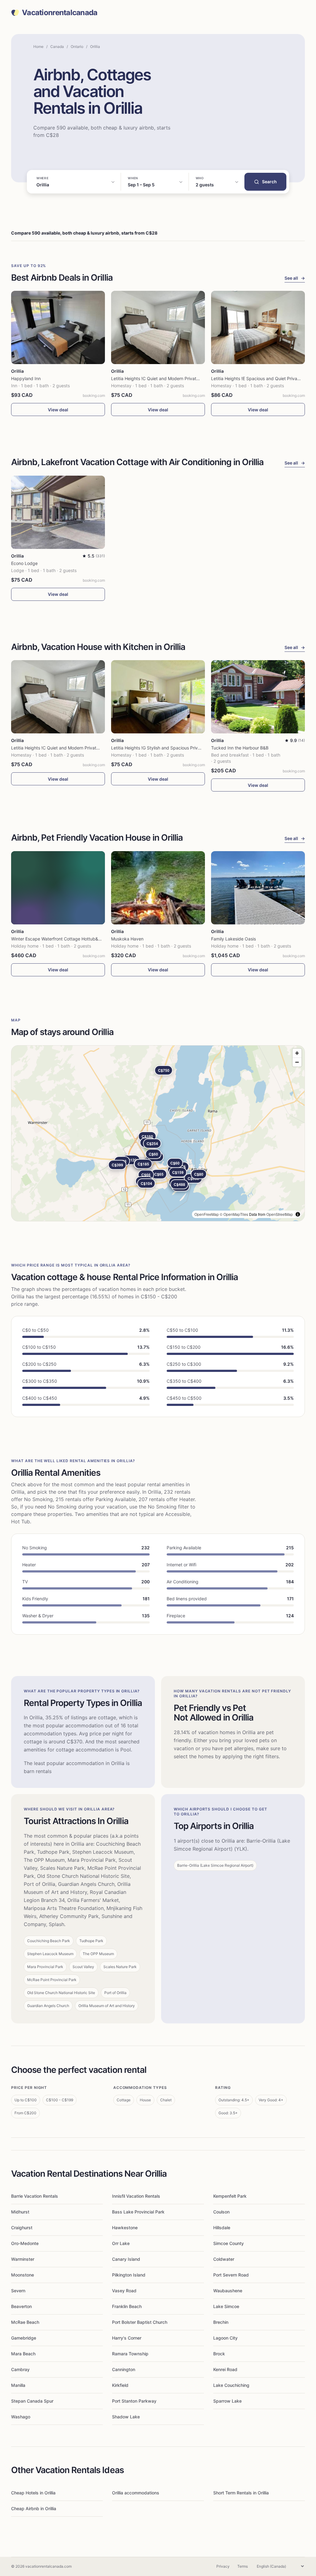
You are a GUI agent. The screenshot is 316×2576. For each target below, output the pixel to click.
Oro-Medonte (25, 2243)
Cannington (124, 2369)
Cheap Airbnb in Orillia (34, 2508)
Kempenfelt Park (230, 2196)
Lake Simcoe (226, 2306)
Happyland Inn (26, 378)
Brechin (221, 2322)
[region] (158, 1133)
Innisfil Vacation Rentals (136, 2196)
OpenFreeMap (207, 1214)
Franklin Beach (127, 2306)
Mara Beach (23, 2354)
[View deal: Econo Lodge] (58, 512)
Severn (18, 2291)
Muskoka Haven (127, 939)
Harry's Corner (127, 2338)
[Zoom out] (297, 1062)
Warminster (23, 2259)
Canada (57, 47)
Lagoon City (225, 2338)
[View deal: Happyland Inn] (58, 327)
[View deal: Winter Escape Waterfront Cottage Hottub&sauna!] (58, 888)
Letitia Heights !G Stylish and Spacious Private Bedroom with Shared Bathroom (190, 748)
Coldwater (224, 2259)
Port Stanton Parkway (134, 2401)
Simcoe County (229, 2243)
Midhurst (20, 2212)
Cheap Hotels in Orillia (33, 2493)
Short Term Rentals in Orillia (241, 2493)
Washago (21, 2417)
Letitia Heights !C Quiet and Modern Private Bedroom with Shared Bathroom (188, 378)
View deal (58, 410)
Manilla (18, 2385)
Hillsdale (222, 2228)
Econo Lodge (24, 563)
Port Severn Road (231, 2275)
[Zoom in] (297, 1053)
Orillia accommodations (136, 2493)
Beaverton (21, 2306)
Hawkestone (125, 2228)
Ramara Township (130, 2354)
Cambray (20, 2369)
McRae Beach (25, 2322)
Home (38, 47)
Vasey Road (124, 2291)
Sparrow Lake (227, 2401)
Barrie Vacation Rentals (35, 2196)
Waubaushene (228, 2291)
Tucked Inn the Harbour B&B (240, 748)
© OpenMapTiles (234, 1214)
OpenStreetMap (280, 1214)
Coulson (221, 2212)
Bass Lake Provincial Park (138, 2212)
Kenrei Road (225, 2369)
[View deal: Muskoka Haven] (158, 888)
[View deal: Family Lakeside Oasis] (258, 888)
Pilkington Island (129, 2275)
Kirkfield (120, 2385)
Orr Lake (121, 2243)
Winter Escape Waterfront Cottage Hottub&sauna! (61, 939)
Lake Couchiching (231, 2385)
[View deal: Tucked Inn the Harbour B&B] (258, 697)
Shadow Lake (126, 2417)
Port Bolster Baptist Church (140, 2322)
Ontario (77, 47)
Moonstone (23, 2275)
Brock (219, 2354)
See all (295, 278)
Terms (243, 2566)
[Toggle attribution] (298, 1214)
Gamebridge (24, 2338)
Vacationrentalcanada (60, 13)
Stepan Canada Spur (32, 2401)
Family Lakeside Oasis (233, 939)
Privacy (223, 2566)
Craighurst (22, 2228)
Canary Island (126, 2259)
